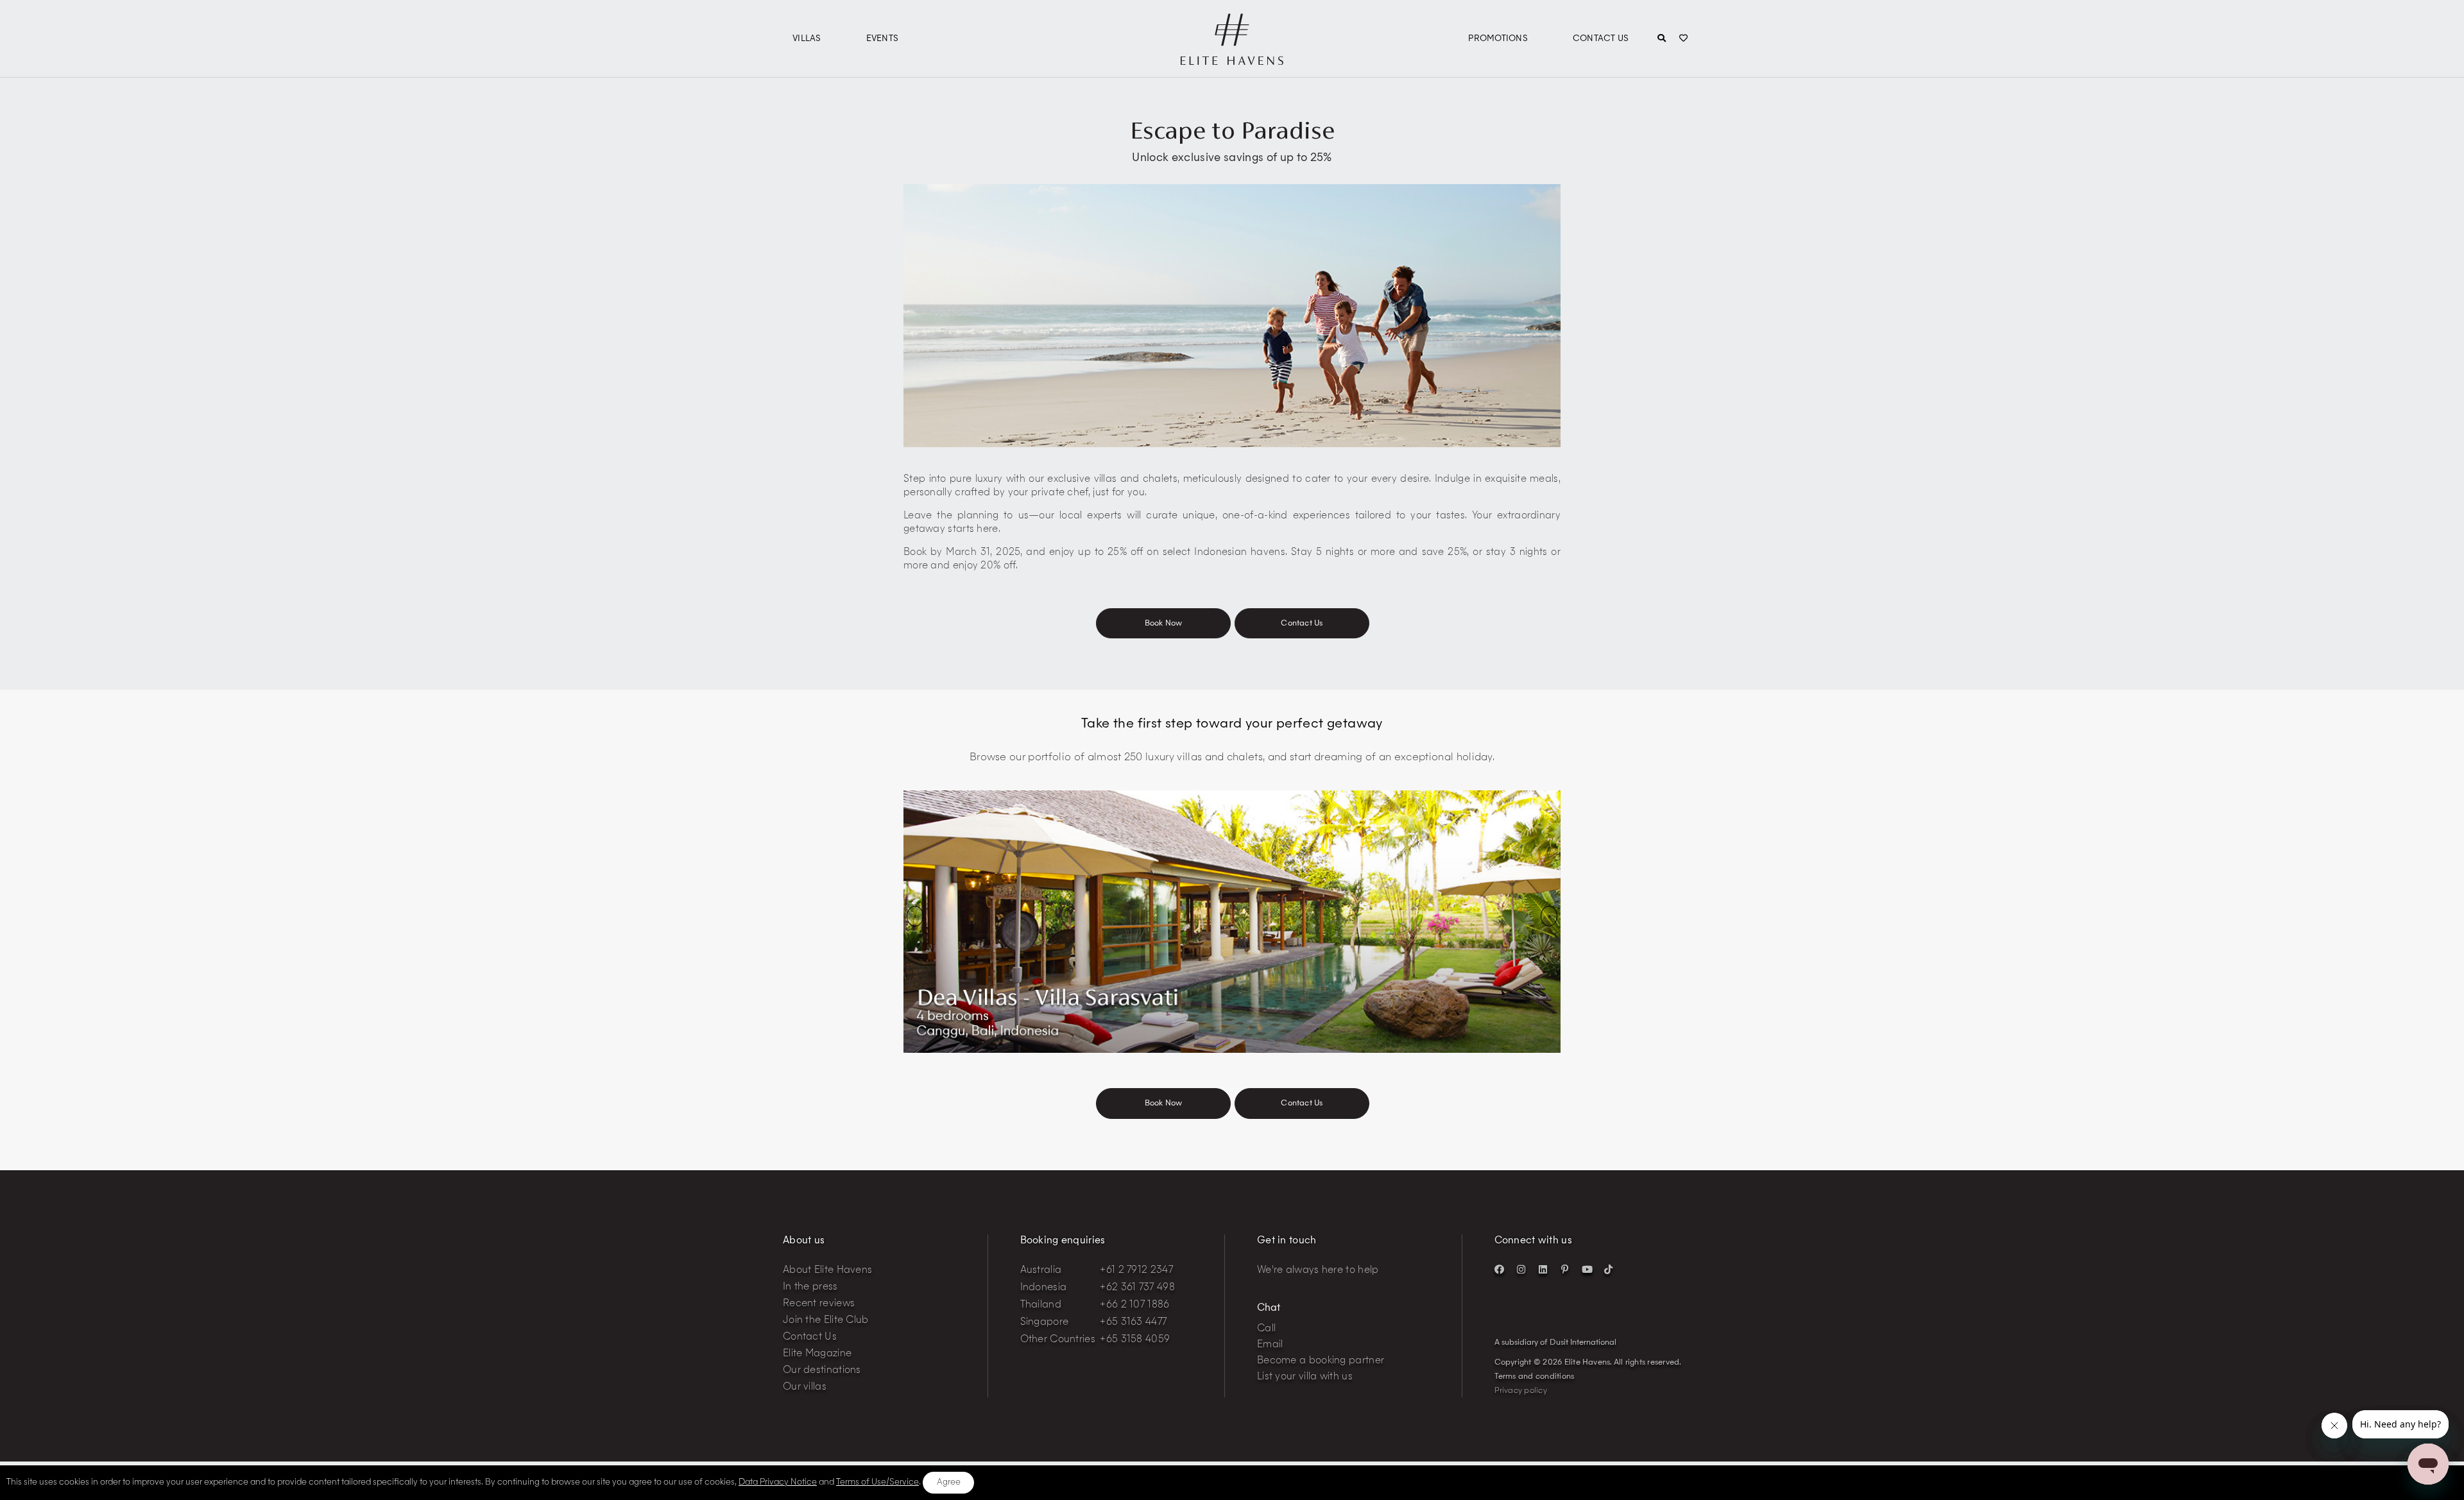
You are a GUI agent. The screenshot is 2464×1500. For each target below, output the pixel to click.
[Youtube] (1587, 1269)
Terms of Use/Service (877, 1482)
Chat (1269, 1308)
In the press (810, 1287)
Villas (807, 39)
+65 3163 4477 (1133, 1323)
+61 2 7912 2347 (1136, 1271)
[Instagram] (1521, 1269)
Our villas (805, 1387)
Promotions (1498, 39)
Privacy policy (1521, 1391)
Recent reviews (819, 1304)
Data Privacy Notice (778, 1482)
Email (1270, 1345)
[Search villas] (1662, 39)
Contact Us (1601, 39)
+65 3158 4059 (1135, 1340)
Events (883, 39)
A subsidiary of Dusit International (1555, 1343)
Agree (949, 1482)
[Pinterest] (1565, 1269)
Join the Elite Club (826, 1321)
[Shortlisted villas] (1683, 39)
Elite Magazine (817, 1354)
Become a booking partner (1321, 1361)
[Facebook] (1500, 1269)
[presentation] (915, 916)
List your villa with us (1305, 1377)
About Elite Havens (827, 1271)
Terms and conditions (1535, 1377)
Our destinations (822, 1371)
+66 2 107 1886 (1134, 1305)
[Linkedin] (1543, 1269)
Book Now (1164, 624)
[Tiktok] (1609, 1269)
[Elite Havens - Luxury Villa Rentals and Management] (1232, 60)
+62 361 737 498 (1137, 1288)
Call (1266, 1329)
